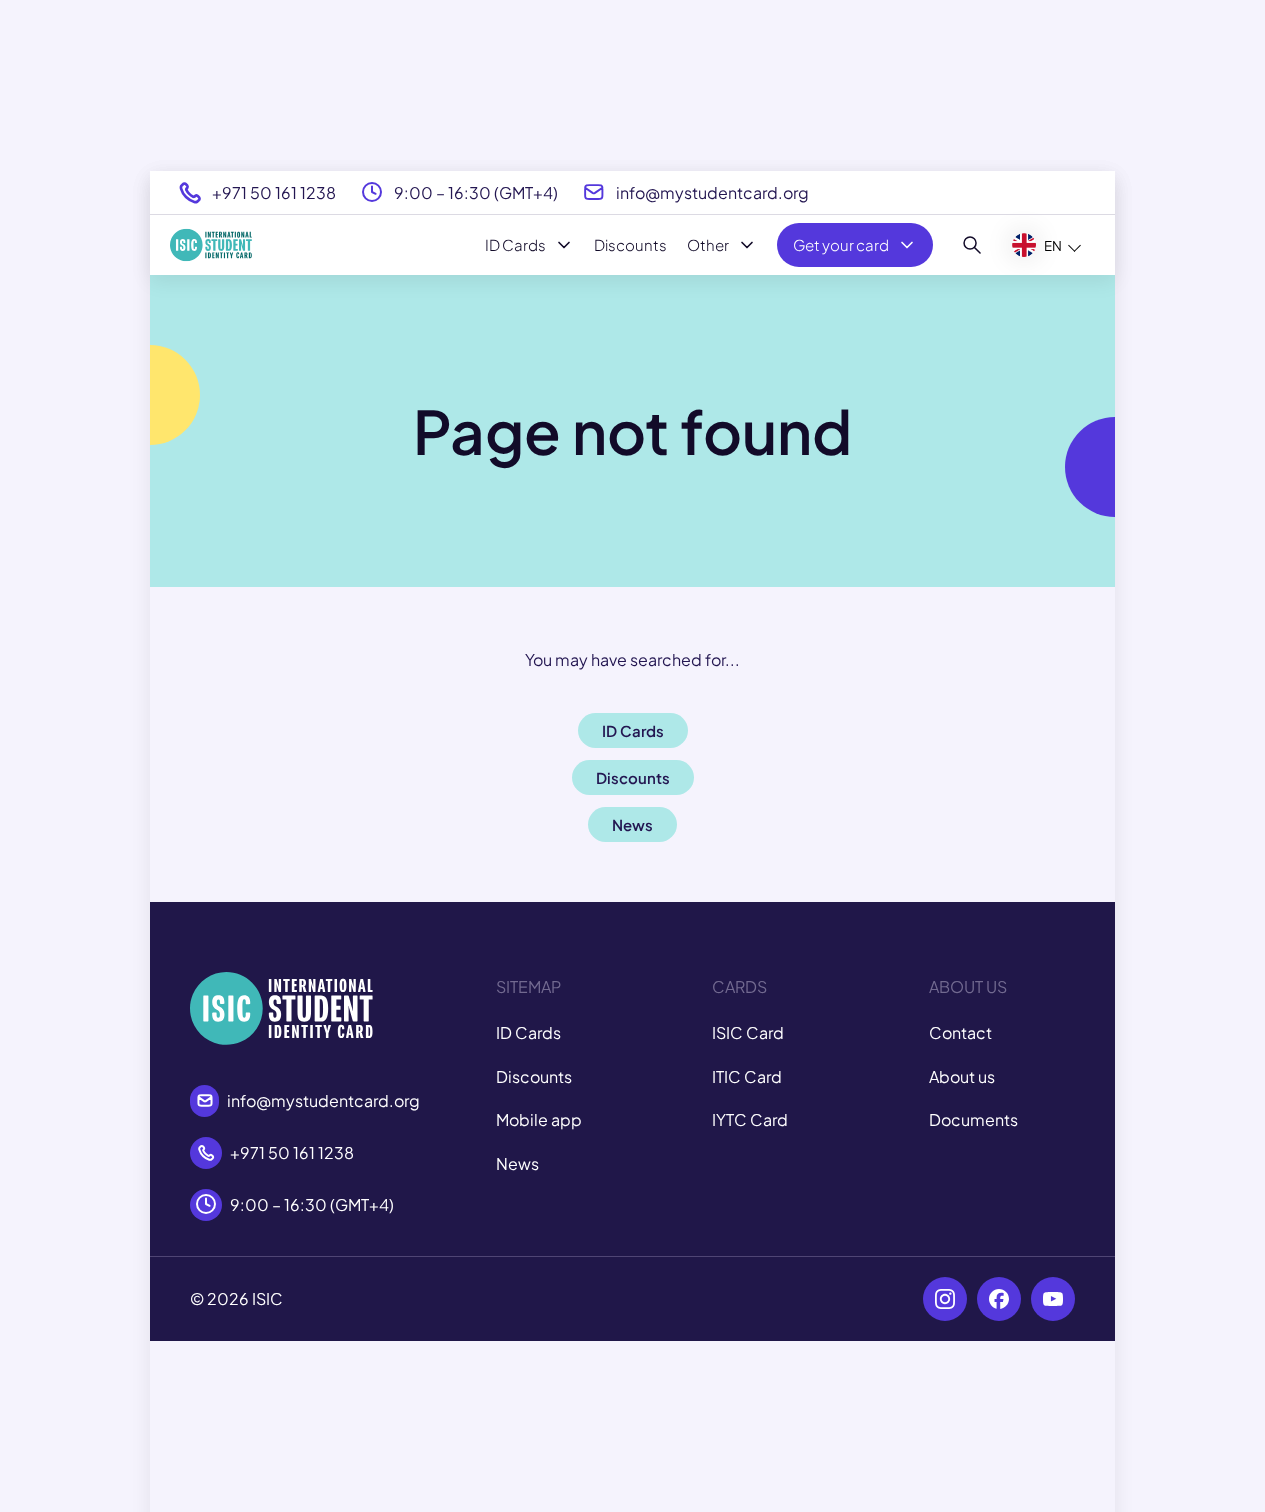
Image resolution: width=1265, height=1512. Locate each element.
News (517, 1163)
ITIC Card (747, 1076)
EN (1053, 245)
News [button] (632, 824)
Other (708, 244)
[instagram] (945, 1299)
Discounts (630, 244)
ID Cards (515, 244)
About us (962, 1076)
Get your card (841, 244)
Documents (973, 1119)
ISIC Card (748, 1032)
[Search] (972, 245)
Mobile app (539, 1119)
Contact (960, 1032)
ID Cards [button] (633, 730)
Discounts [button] (633, 777)
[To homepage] (211, 245)
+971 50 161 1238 (274, 192)
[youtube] (1053, 1299)
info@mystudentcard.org (712, 192)
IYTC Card (750, 1119)
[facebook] (999, 1299)
